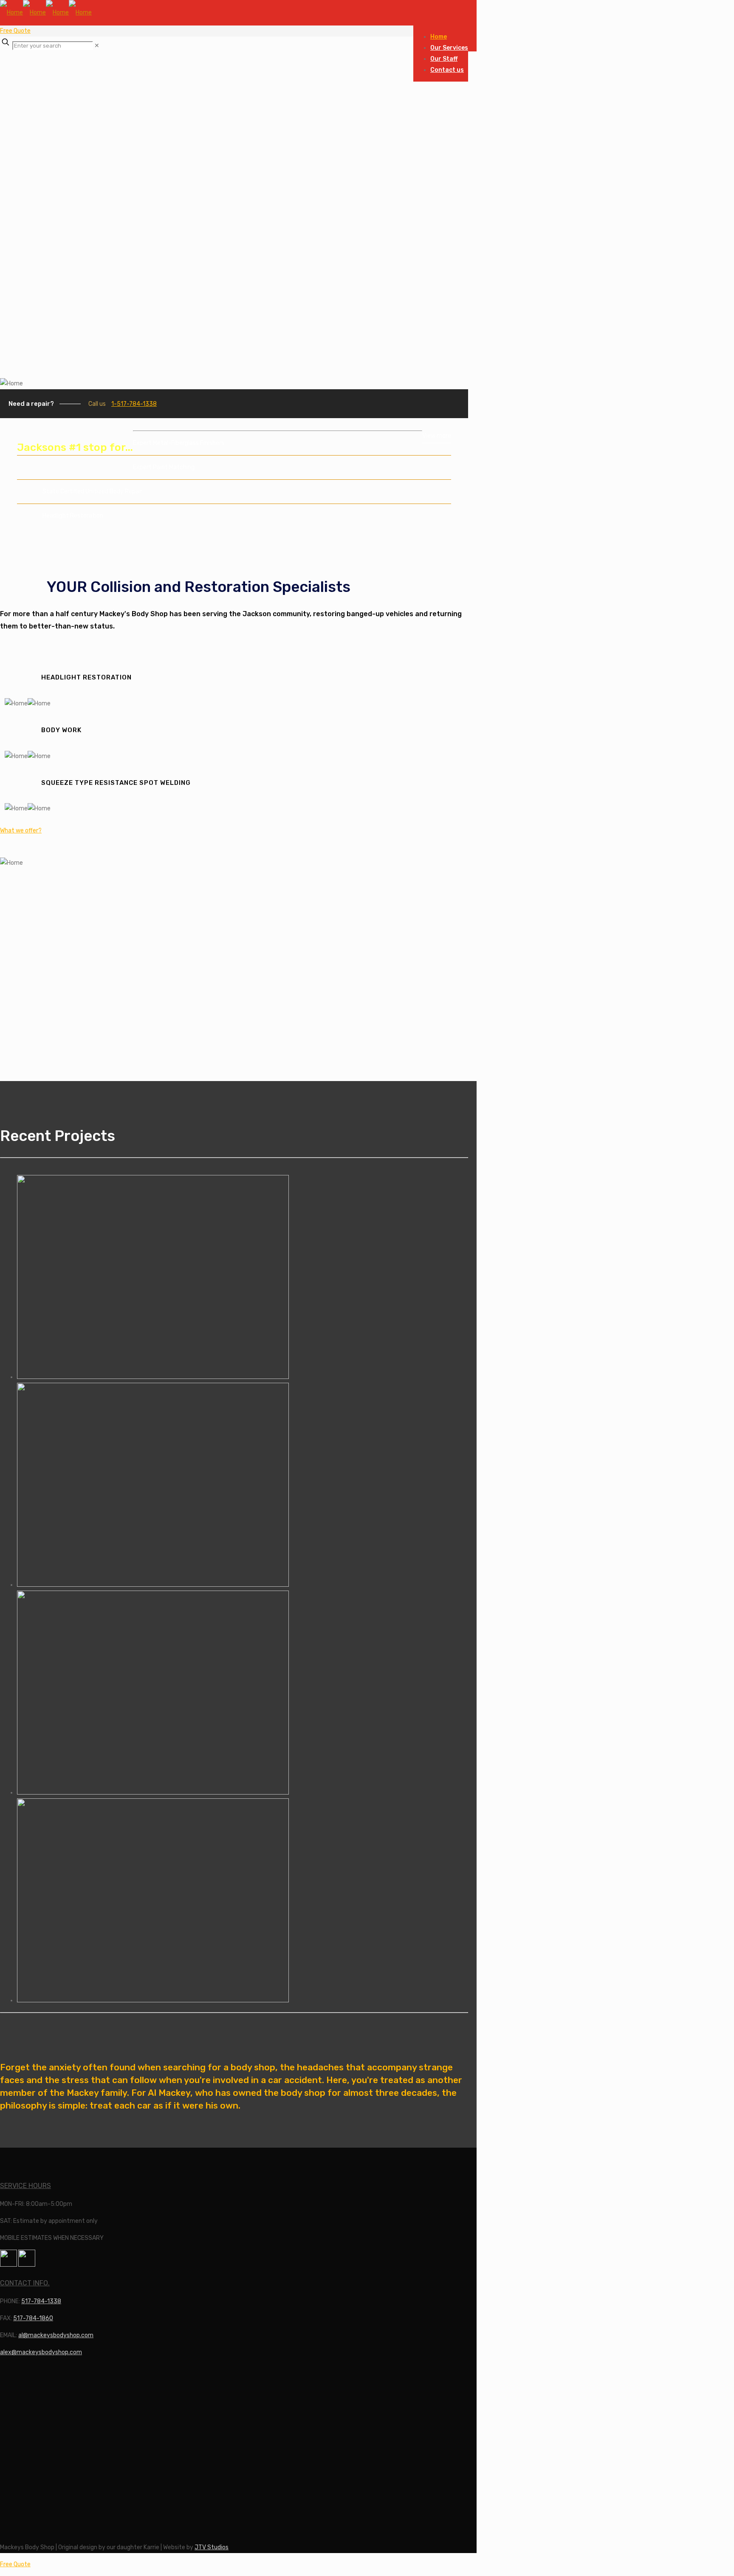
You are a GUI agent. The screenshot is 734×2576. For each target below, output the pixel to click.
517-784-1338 (41, 2301)
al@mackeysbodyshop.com (56, 2335)
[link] (97, 46)
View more (437, 436)
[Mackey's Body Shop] (46, 13)
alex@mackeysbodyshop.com (41, 2352)
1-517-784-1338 (134, 404)
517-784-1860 (33, 2318)
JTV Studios (212, 2547)
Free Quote (15, 31)
